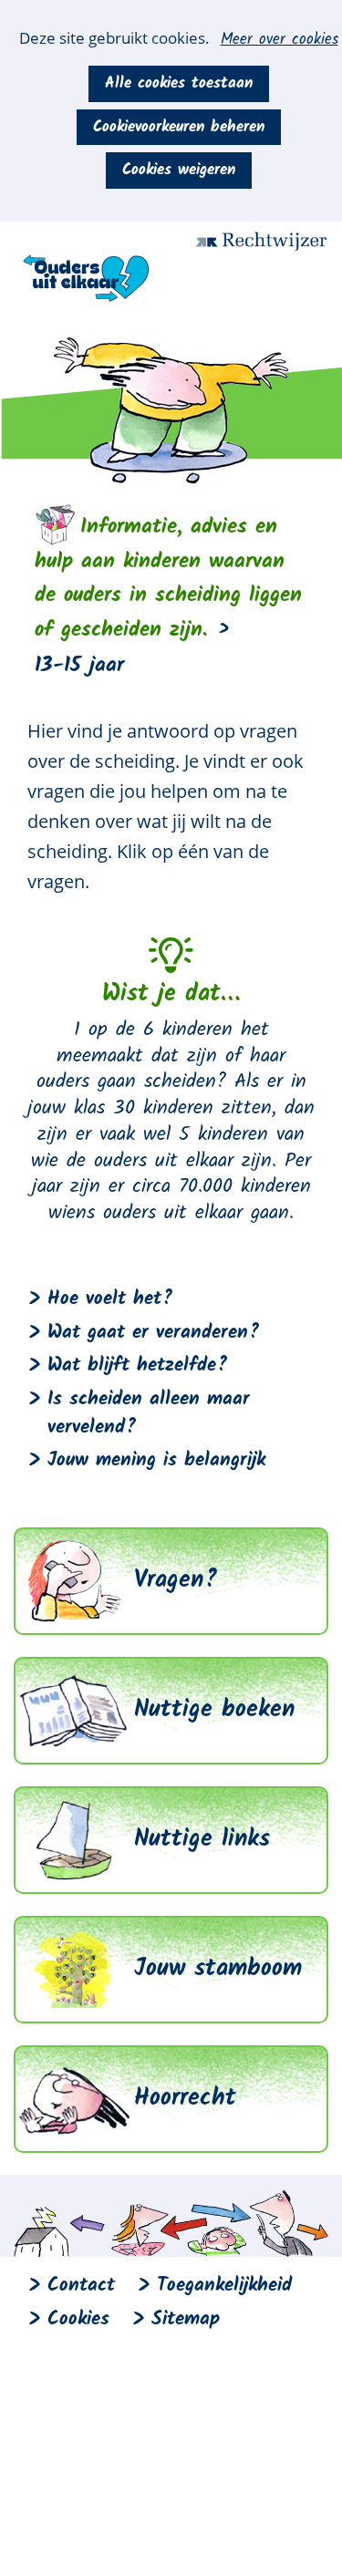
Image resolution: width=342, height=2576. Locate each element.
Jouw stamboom (218, 1969)
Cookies (78, 2319)
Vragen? (176, 1580)
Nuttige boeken (214, 1710)
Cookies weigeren (179, 170)
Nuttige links (202, 1839)
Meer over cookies (280, 40)
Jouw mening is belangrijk (156, 1460)
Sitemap (186, 2319)
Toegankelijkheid (224, 2286)
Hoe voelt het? (110, 1299)
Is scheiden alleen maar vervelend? (149, 1413)
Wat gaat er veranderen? (154, 1333)
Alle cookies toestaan (179, 83)
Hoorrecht (185, 2098)
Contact (81, 2286)
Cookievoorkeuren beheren (179, 127)
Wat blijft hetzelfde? (138, 1366)
